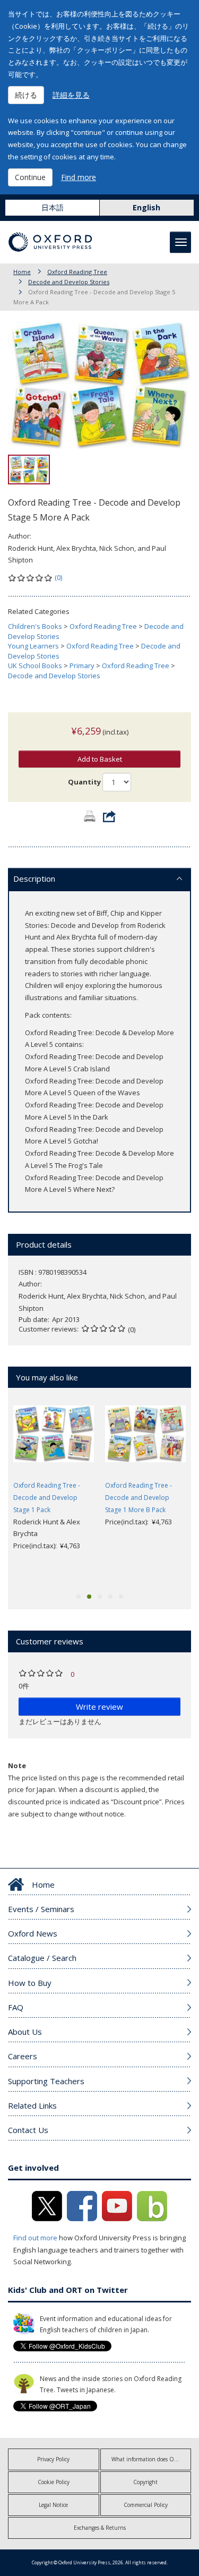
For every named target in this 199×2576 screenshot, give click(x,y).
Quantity (84, 782)
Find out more (35, 2238)
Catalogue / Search (42, 1958)
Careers (23, 2056)
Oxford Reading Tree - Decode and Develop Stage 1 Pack (47, 1498)
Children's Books (35, 626)
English (146, 207)
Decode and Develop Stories (69, 282)
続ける (26, 95)
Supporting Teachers (46, 2081)
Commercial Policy (146, 2505)
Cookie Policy (54, 2482)
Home (22, 272)
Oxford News (33, 1933)
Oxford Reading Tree (77, 272)
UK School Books (35, 666)
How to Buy (30, 1983)
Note (17, 1765)
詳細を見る (71, 95)
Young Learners (33, 646)
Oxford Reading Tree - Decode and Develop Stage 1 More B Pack (139, 1498)
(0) (58, 577)
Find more (79, 177)
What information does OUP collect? (152, 2459)
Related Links (32, 2105)
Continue (30, 177)
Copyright (145, 2482)
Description (34, 878)
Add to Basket (100, 759)
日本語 (53, 207)
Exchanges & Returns (100, 2528)
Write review (99, 1707)
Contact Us (28, 2130)
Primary (82, 666)
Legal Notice (53, 2505)
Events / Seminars (41, 1909)
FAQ (16, 2007)
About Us (25, 2032)
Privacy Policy (53, 2459)
